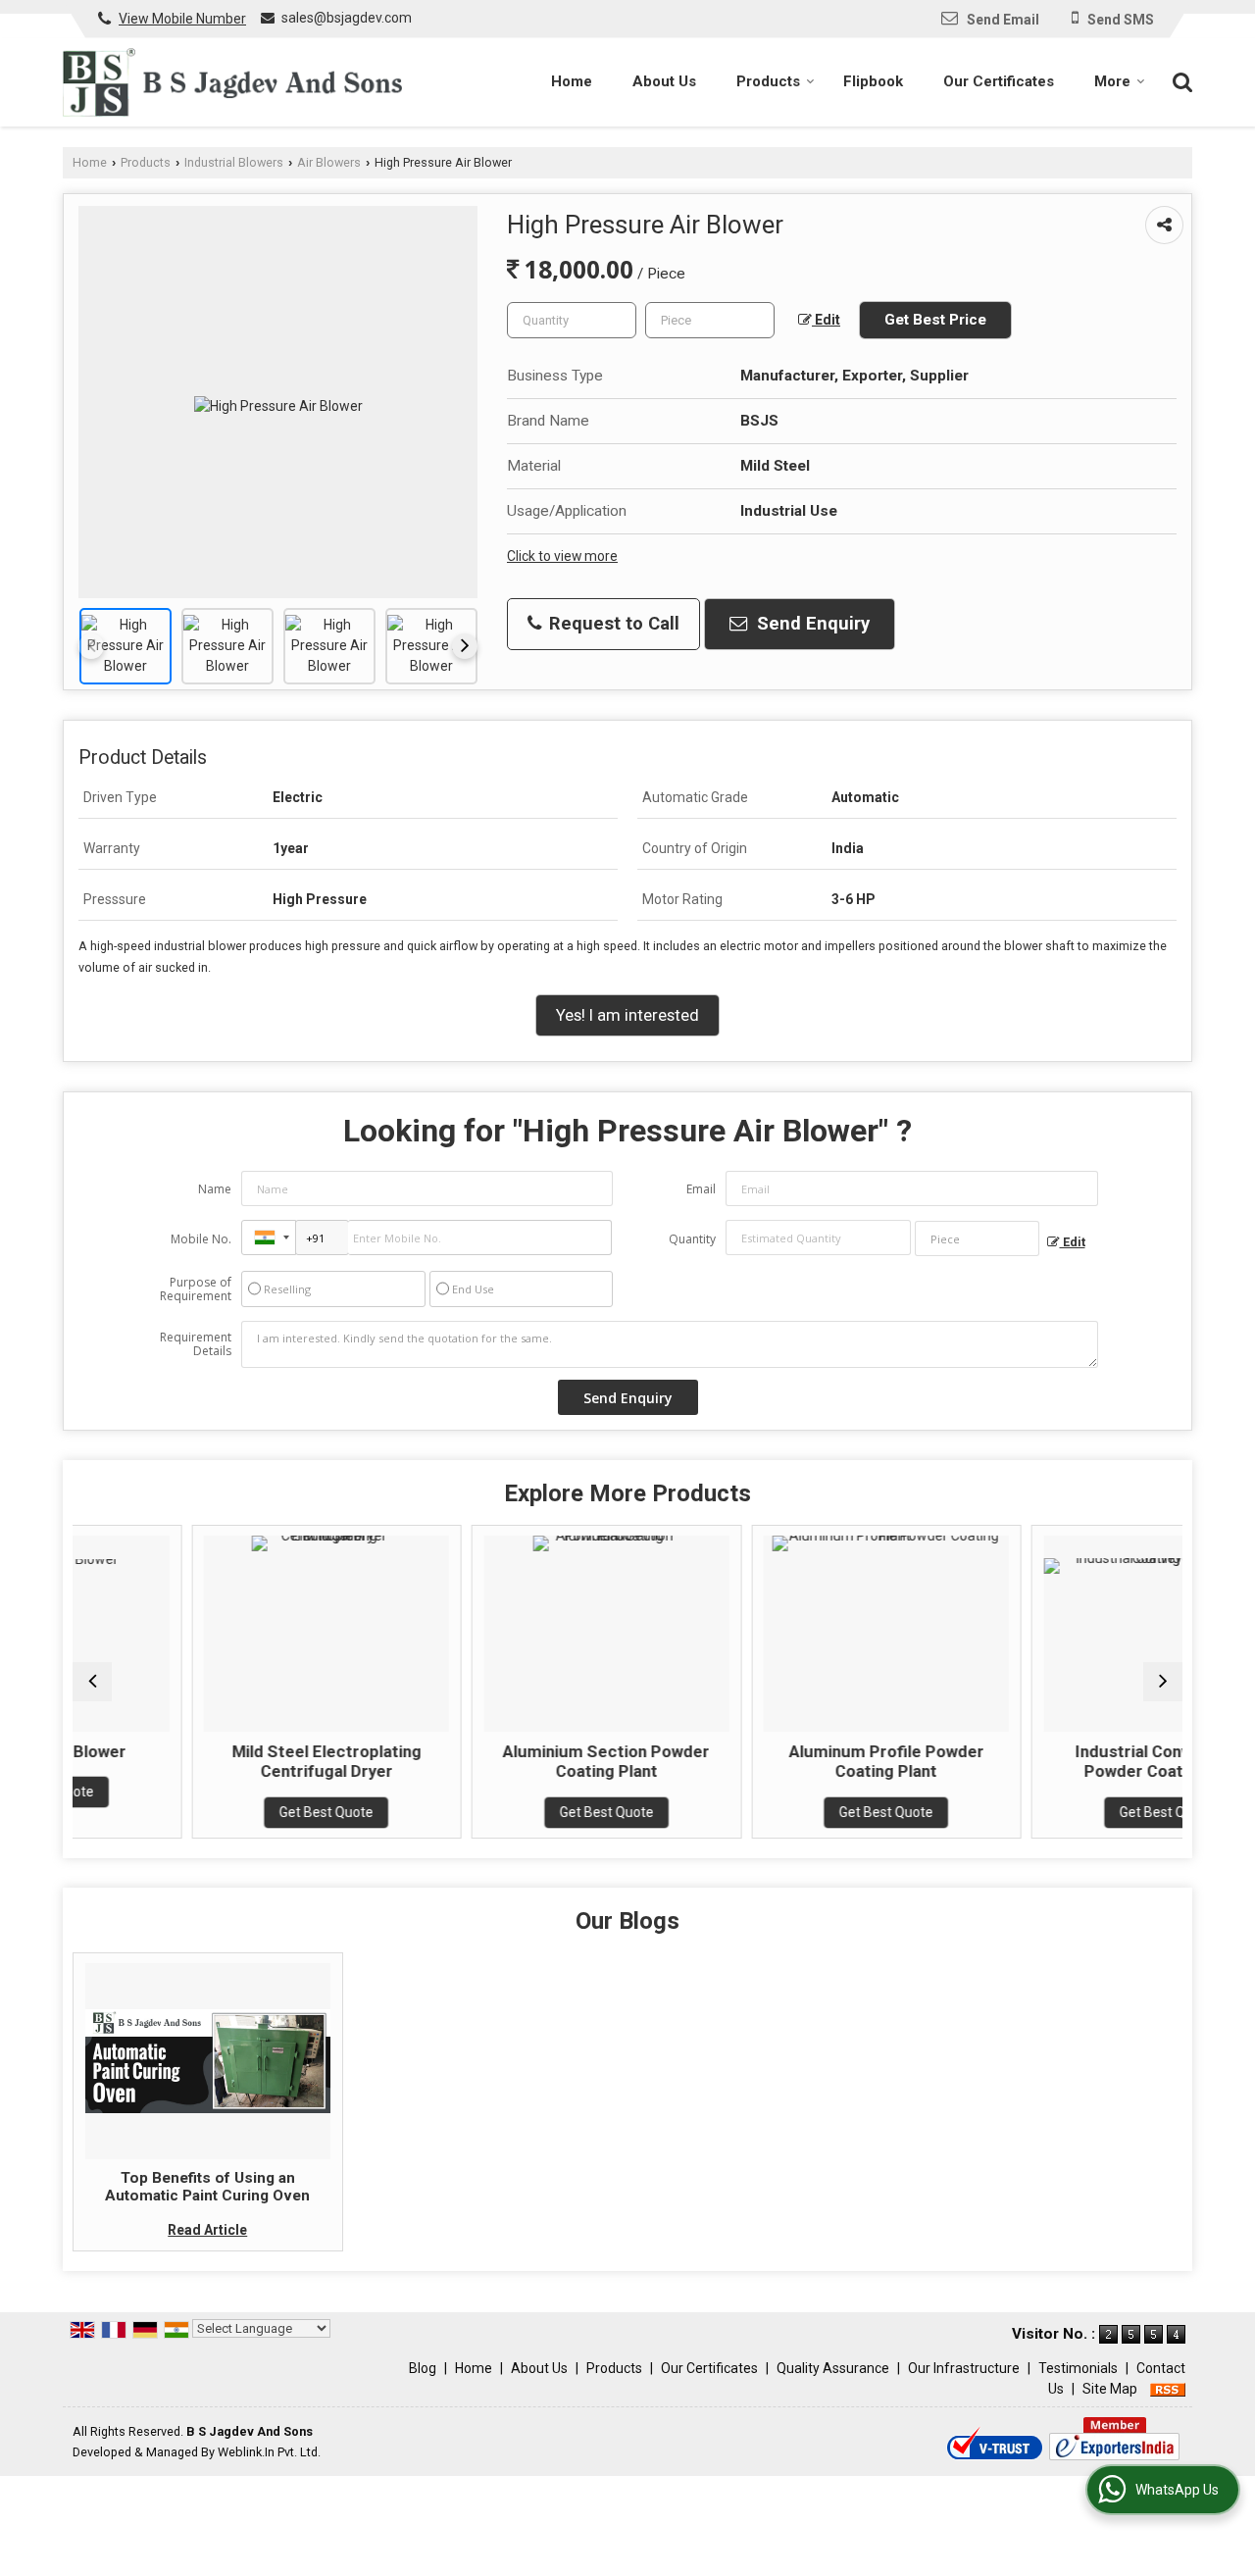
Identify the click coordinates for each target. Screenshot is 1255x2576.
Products (768, 81)
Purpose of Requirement (196, 1289)
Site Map (1110, 2389)
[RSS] (1168, 2389)
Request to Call (612, 624)
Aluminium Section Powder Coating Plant (515, 1761)
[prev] (91, 646)
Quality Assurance (833, 2368)
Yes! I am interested (627, 1015)
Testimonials (1078, 2368)
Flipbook (873, 81)
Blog (423, 2368)
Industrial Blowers (234, 162)
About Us (664, 81)
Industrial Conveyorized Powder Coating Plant (1075, 1761)
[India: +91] (269, 1237)
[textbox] (710, 320)
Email (701, 1189)
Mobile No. (201, 1239)
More (1112, 81)
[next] (465, 646)
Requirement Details (196, 1344)
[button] (182, 19)
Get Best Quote (235, 1812)
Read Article (207, 2230)
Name (215, 1189)
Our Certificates (999, 81)
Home (572, 81)
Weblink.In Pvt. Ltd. (269, 2452)
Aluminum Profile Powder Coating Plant (795, 1761)
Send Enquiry (811, 624)
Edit (826, 320)
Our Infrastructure (964, 2368)
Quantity (692, 1239)
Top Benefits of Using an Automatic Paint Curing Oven (207, 2187)
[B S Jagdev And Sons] (232, 82)
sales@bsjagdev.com (347, 18)
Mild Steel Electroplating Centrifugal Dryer (235, 1761)
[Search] (1180, 80)
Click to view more (562, 556)
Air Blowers (329, 162)
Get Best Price (935, 320)
